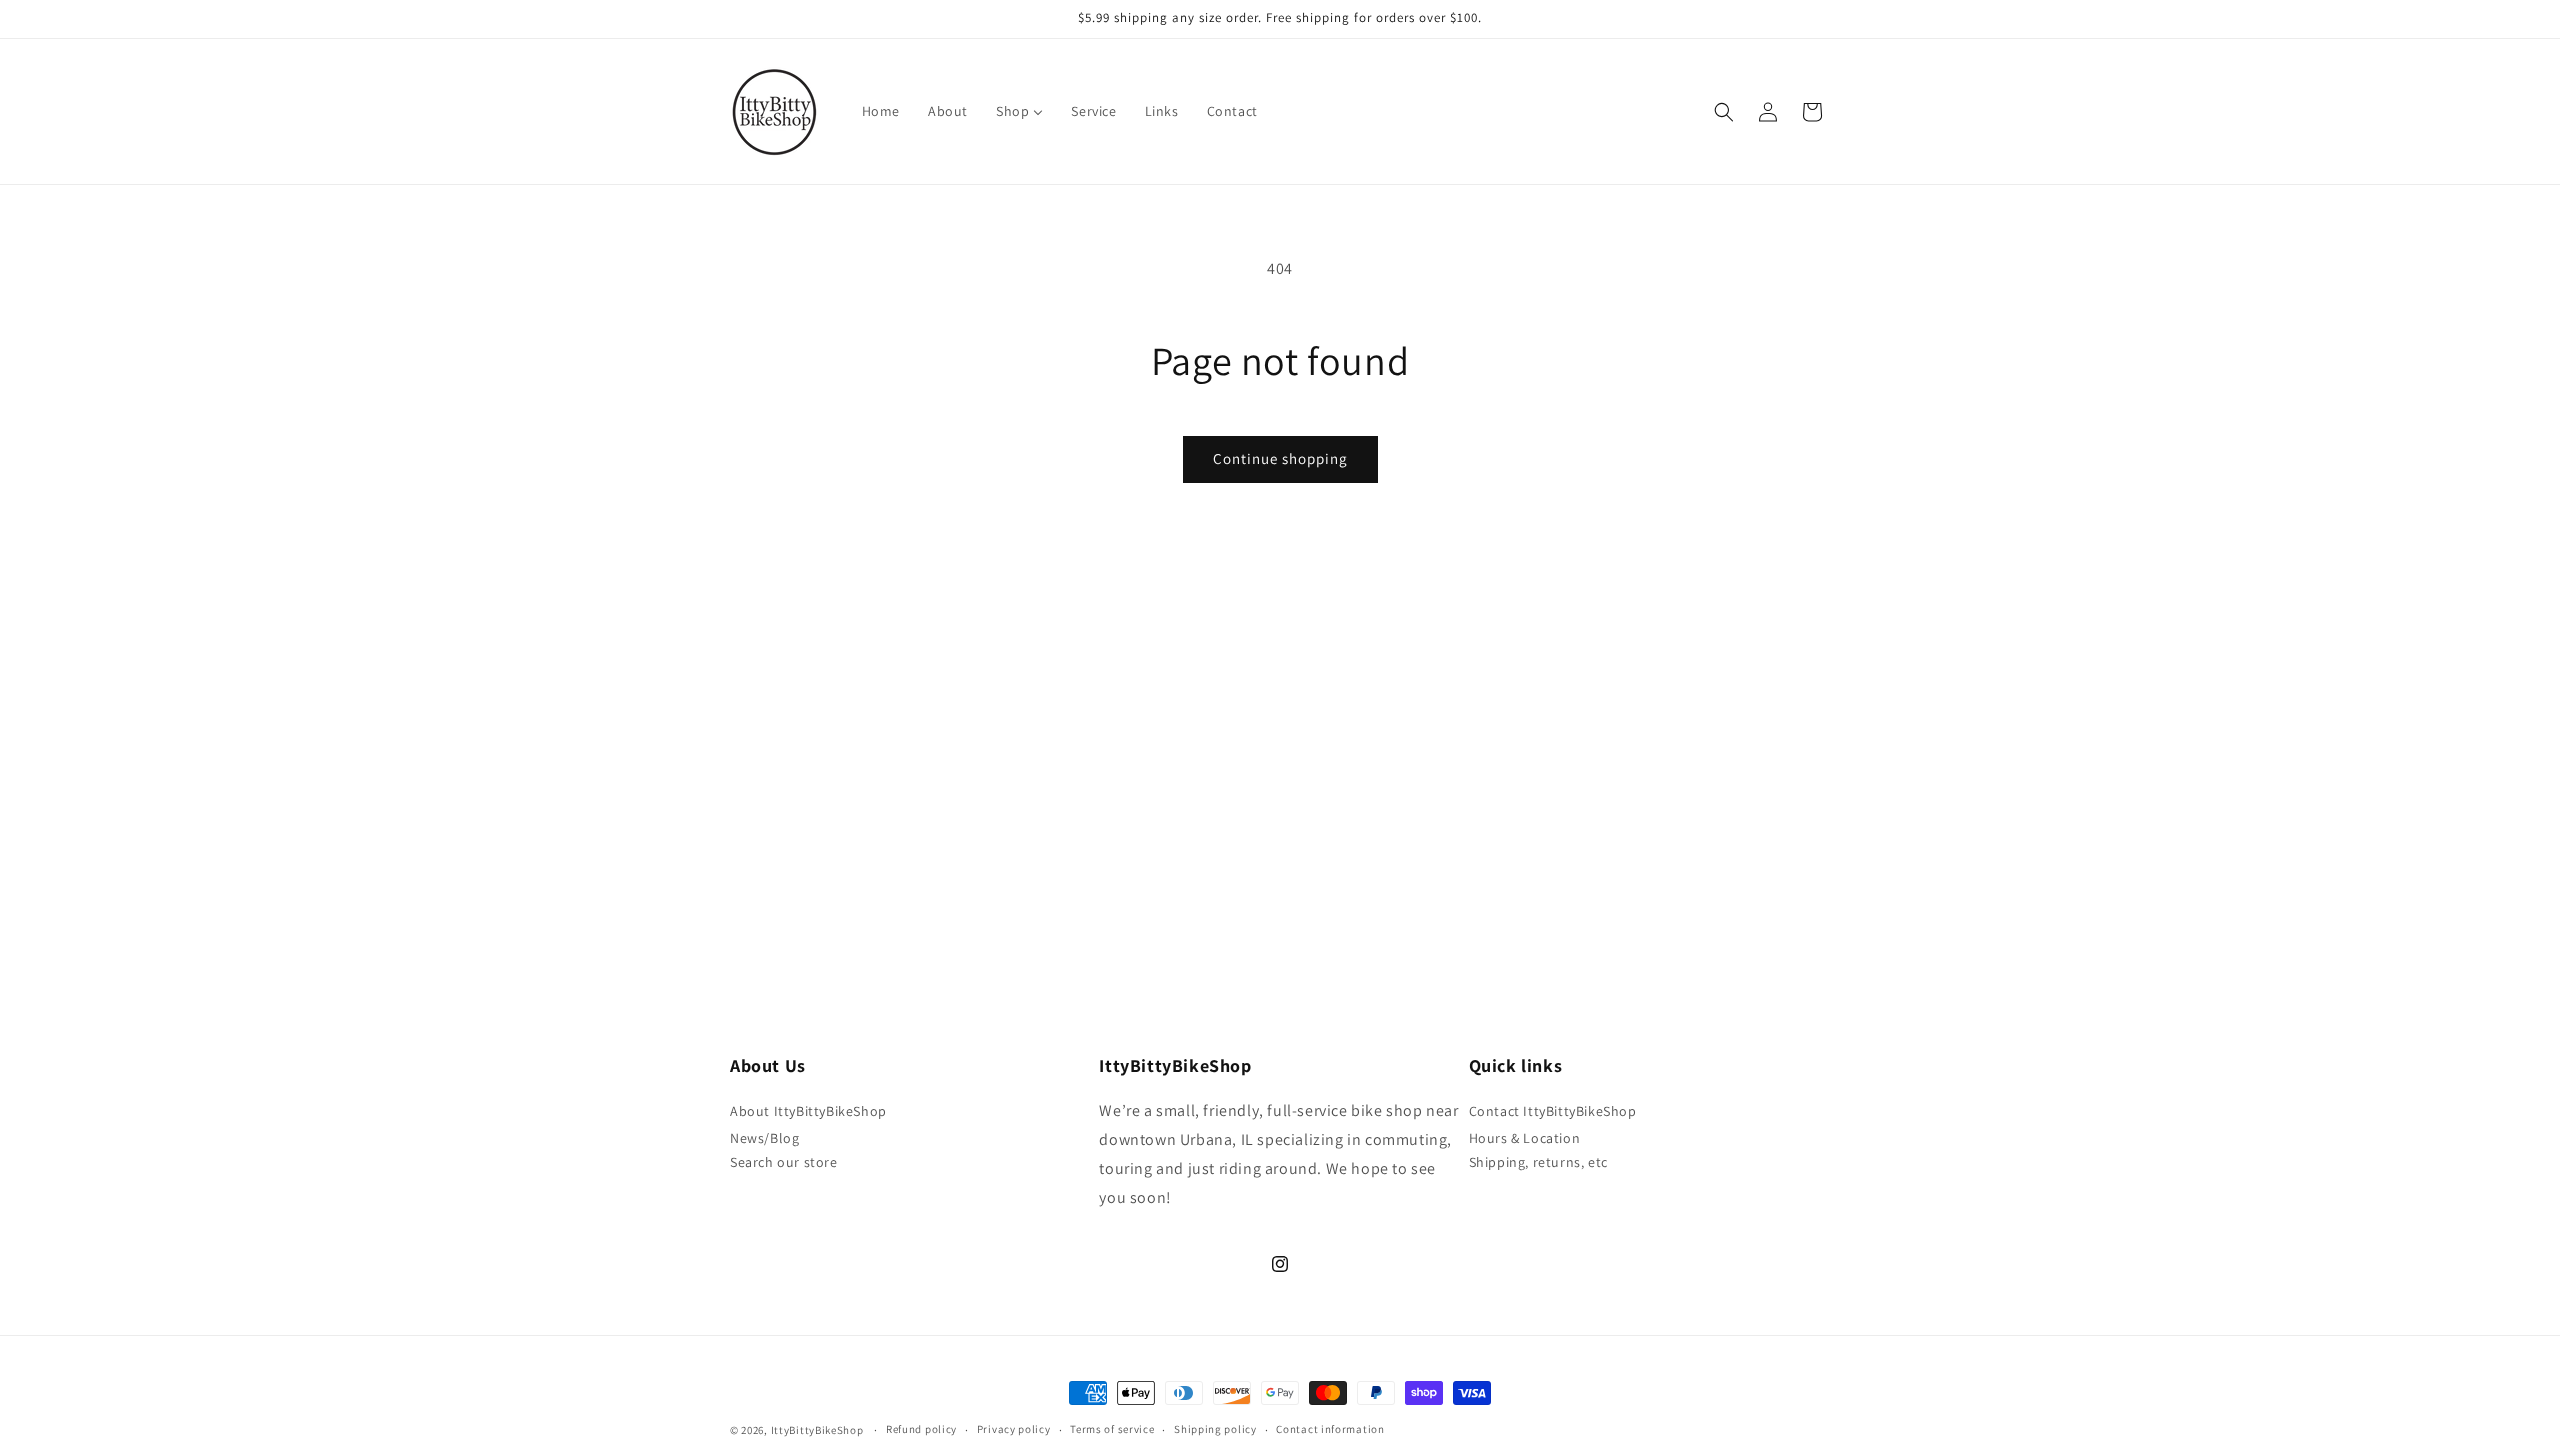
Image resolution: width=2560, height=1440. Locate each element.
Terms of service (1112, 1429)
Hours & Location (1525, 1138)
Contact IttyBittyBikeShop (1553, 1111)
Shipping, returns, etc (1538, 1162)
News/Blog (764, 1138)
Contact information (1330, 1429)
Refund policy (921, 1429)
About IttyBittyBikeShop (808, 1111)
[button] (1724, 112)
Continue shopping (1280, 458)
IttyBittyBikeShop (817, 1430)
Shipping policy (1215, 1429)
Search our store (784, 1162)
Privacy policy (1014, 1429)
